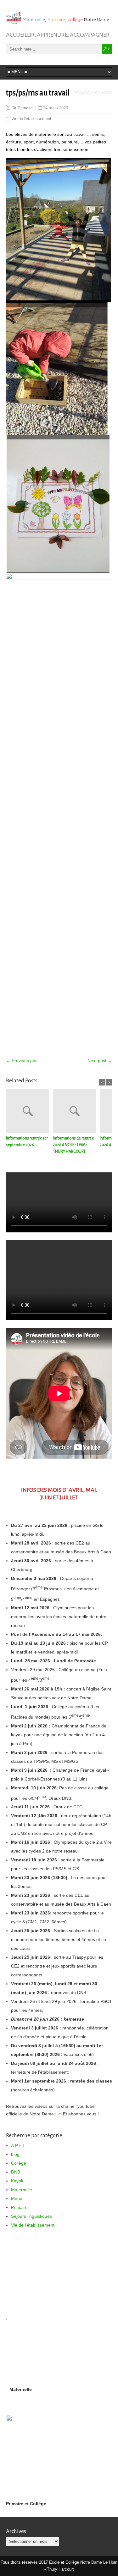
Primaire (19, 2207)
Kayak (17, 2181)
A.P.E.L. (19, 2145)
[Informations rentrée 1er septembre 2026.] (29, 1112)
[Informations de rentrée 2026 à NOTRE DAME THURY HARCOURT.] (76, 1112)
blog (15, 2154)
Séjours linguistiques (31, 2216)
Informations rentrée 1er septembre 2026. (27, 1142)
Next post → (100, 1061)
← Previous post (22, 1061)
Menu (17, 2198)
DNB (16, 2172)
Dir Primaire (22, 108)
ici (60, 2114)
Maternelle (22, 2190)
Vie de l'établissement (31, 119)
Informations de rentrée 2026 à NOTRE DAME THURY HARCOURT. (73, 1145)
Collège (19, 2163)
